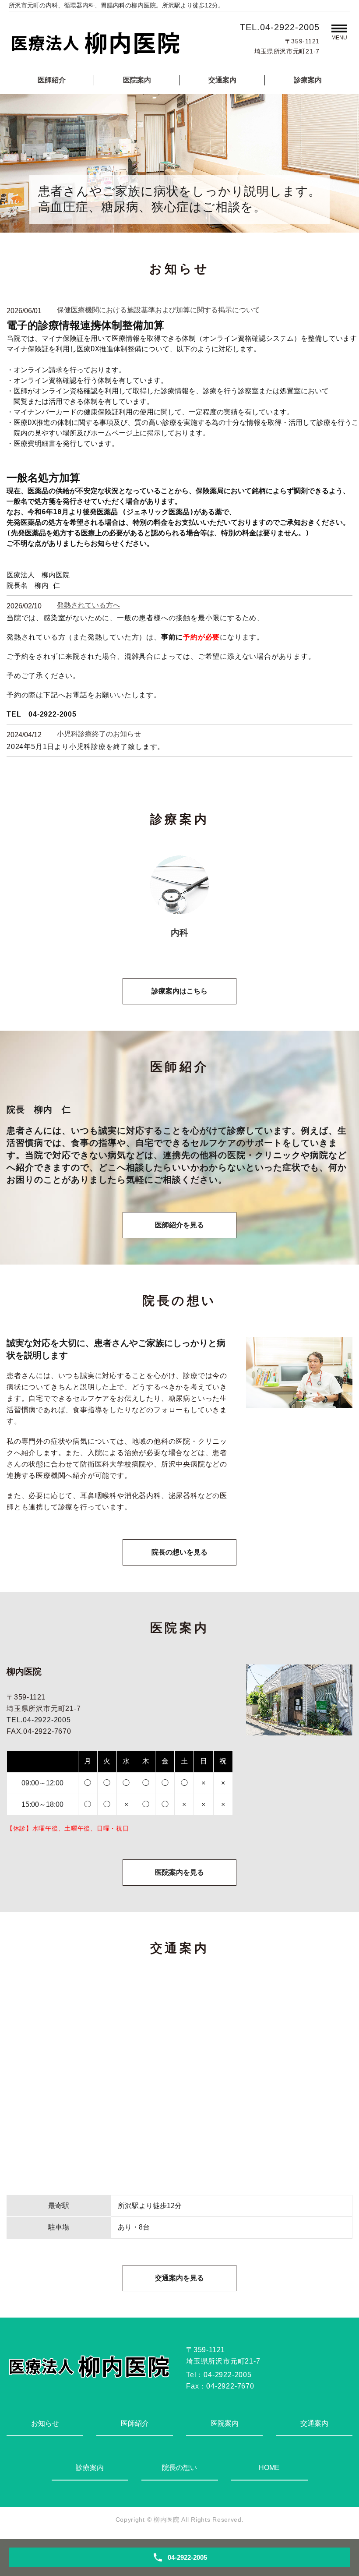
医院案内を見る (179, 1872)
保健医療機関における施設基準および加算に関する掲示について (158, 310)
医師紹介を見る (179, 1225)
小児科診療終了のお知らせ (99, 734)
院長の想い (179, 2468)
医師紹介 (52, 80)
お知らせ (45, 2423)
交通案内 (222, 80)
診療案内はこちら (179, 991)
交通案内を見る (179, 2278)
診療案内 (308, 80)
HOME (269, 2468)
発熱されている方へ (88, 605)
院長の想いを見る (179, 1552)
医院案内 (137, 80)
